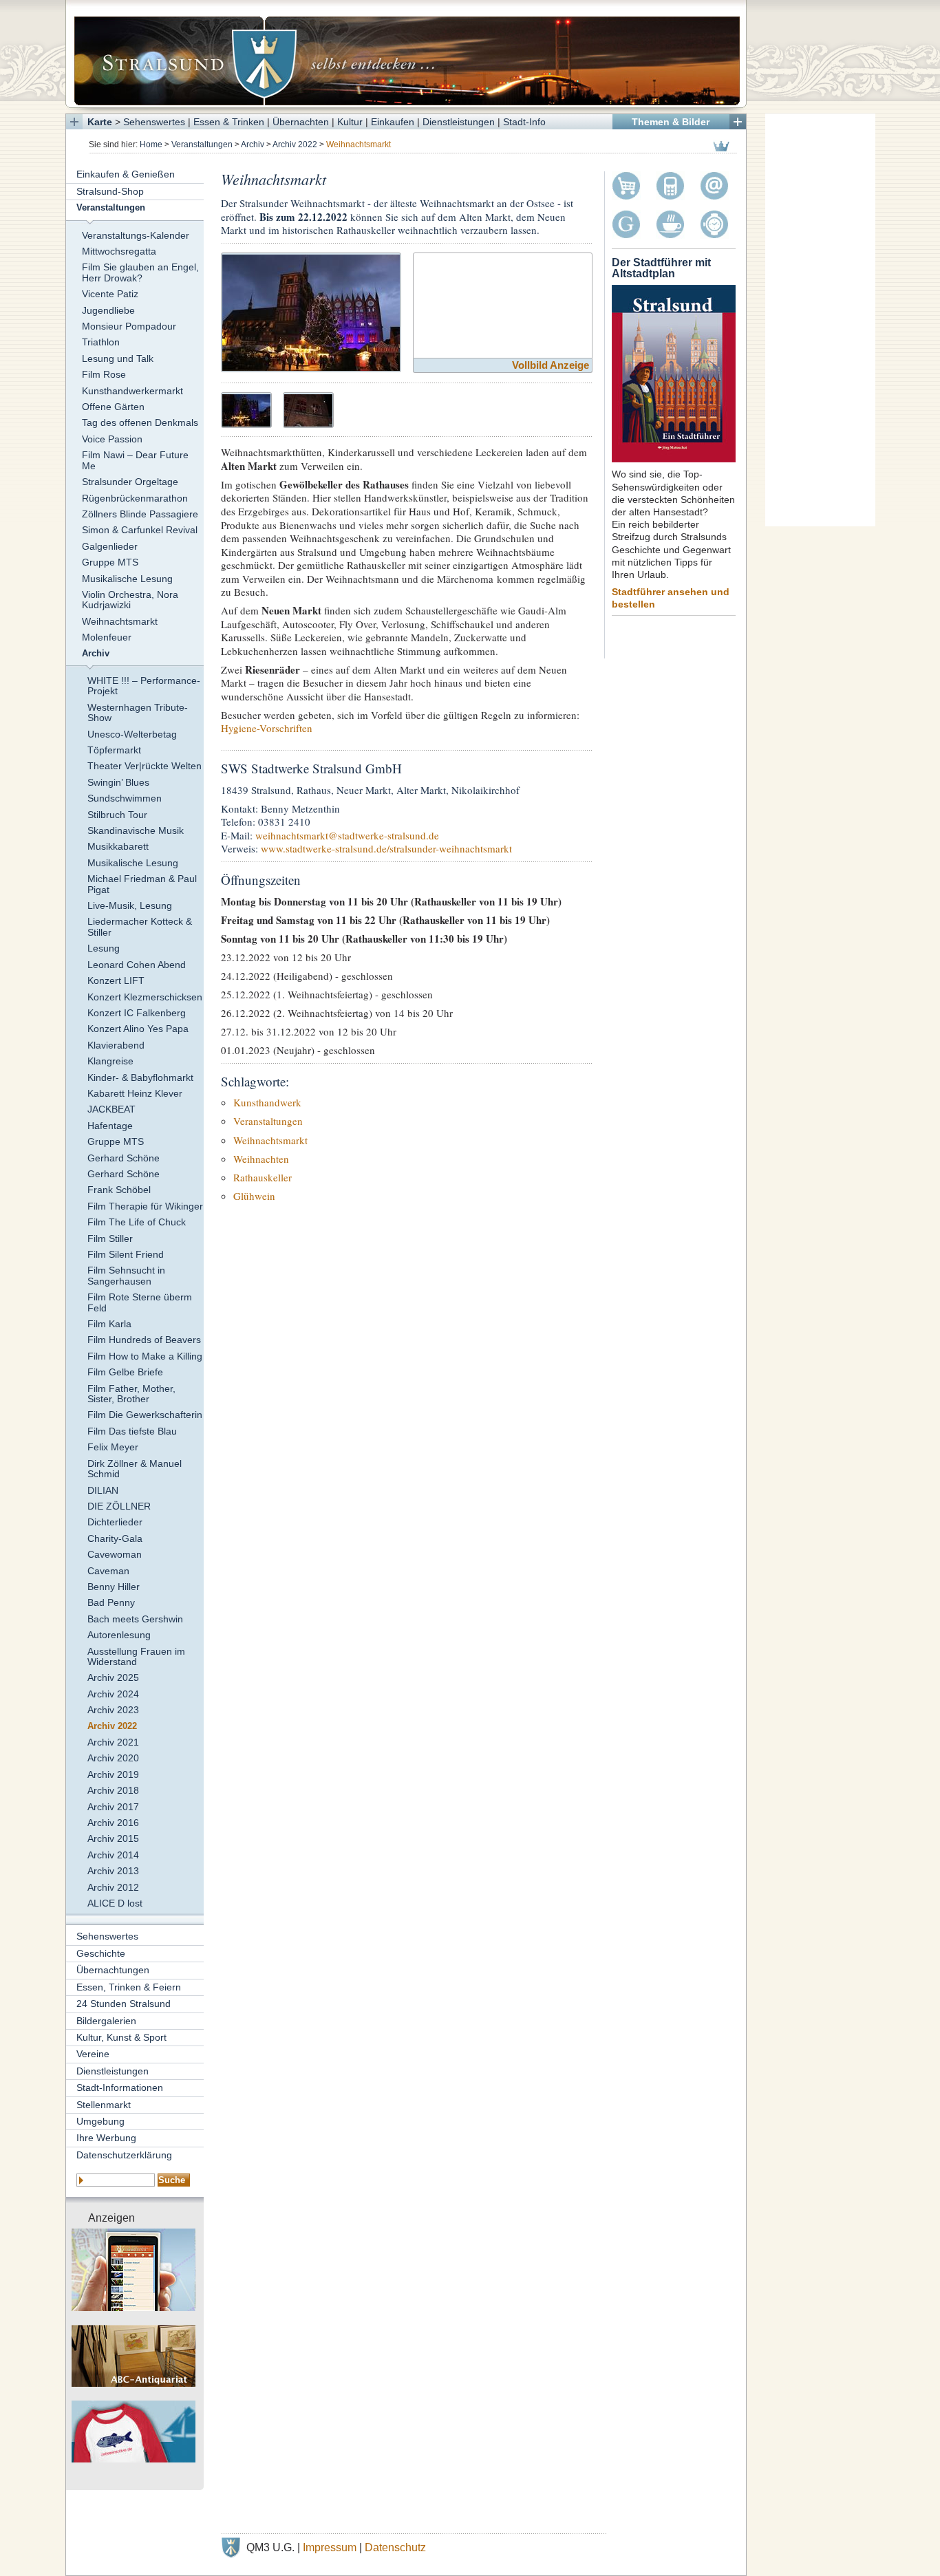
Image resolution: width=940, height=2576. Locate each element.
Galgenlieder (110, 546)
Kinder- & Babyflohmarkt (140, 1077)
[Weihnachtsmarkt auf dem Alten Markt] (311, 311)
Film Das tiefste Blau (132, 1431)
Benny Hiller (114, 1587)
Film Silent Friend (126, 1254)
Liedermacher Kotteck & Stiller (140, 926)
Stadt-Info (524, 122)
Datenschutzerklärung (124, 2155)
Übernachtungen (113, 1970)
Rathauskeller (263, 1177)
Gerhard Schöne (124, 1158)
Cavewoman (115, 1554)
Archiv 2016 (113, 1823)
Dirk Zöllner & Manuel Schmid (135, 1469)
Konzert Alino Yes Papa (138, 1029)
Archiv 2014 (113, 1855)
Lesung (104, 948)
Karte (100, 122)
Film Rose (104, 374)
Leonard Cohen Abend (137, 965)
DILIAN (103, 1490)
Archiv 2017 (113, 1807)
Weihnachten (261, 1159)
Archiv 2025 (113, 1677)
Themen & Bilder (671, 122)
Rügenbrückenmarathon (135, 498)
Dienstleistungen (459, 122)
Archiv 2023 (113, 1710)
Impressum (330, 2547)
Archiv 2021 (113, 1742)
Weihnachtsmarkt (120, 621)
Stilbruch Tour (117, 815)
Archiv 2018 (113, 1790)
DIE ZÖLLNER (119, 1506)
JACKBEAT (111, 1109)
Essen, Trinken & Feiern (129, 1987)
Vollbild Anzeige (551, 365)
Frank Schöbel (119, 1190)
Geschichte (101, 1953)
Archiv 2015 (113, 1838)
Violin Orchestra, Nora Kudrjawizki (130, 600)
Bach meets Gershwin (135, 1619)
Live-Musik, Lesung (130, 905)
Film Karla (109, 1324)
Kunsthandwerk (267, 1102)
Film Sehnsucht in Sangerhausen (126, 1275)
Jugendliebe (108, 310)
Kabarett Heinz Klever (135, 1093)
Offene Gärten (113, 407)
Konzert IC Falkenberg (137, 1013)
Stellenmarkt (104, 2105)
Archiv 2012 (113, 1887)
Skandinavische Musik (136, 830)
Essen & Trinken (229, 122)
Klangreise (110, 1061)
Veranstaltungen (202, 144)
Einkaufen (393, 122)
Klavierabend (116, 1045)
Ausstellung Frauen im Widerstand (136, 1656)
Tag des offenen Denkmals (140, 422)
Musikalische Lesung (127, 579)
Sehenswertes (154, 122)
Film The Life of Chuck (137, 1222)
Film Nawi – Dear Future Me (135, 460)
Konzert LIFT (116, 980)
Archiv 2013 (113, 1871)
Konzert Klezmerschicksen (145, 997)
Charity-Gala (115, 1538)
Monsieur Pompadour (129, 326)
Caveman (108, 1571)
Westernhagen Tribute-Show (138, 712)
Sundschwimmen (125, 798)
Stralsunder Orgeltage (130, 482)
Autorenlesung (119, 1635)
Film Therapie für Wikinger (145, 1206)
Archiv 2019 (113, 1774)
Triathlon (101, 342)
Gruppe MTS (110, 562)
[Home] (406, 54)
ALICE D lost (115, 1903)
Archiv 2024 (113, 1694)
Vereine (93, 2054)
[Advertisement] (820, 320)
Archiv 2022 (295, 144)
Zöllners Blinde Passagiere (140, 514)
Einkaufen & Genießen (126, 174)
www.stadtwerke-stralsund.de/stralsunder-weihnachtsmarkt (386, 848)
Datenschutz (395, 2547)
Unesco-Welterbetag (132, 734)
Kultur (350, 122)
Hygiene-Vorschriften (267, 728)
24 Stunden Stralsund (124, 2004)
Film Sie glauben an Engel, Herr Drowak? (140, 272)
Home (151, 144)
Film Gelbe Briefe (125, 1372)
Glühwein (254, 1196)
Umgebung (100, 2121)
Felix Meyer (113, 1447)
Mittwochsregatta (119, 251)
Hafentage (110, 1126)
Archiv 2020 (113, 1758)
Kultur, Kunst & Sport (121, 2037)
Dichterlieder (115, 1522)
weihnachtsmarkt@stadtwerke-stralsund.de (347, 835)
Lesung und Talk (118, 358)
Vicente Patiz (110, 294)
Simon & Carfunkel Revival (140, 530)
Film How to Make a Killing (145, 1356)
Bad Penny (111, 1602)
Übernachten (301, 122)
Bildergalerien (106, 2021)
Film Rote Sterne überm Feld (140, 1302)
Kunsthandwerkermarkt (132, 391)
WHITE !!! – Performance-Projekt (144, 686)
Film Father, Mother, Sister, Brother (131, 1394)
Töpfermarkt (114, 750)
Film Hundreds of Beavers (144, 1340)
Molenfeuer (107, 637)
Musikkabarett (118, 846)
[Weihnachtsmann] (308, 408)
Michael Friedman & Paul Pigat (142, 884)
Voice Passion (112, 439)
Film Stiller (110, 1238)
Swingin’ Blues (118, 782)
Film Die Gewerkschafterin (145, 1415)
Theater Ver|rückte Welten (145, 766)
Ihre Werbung (106, 2138)
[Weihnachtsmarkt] (246, 408)
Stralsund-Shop (110, 191)
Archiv (253, 144)
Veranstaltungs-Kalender (136, 235)
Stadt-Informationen (120, 2087)
